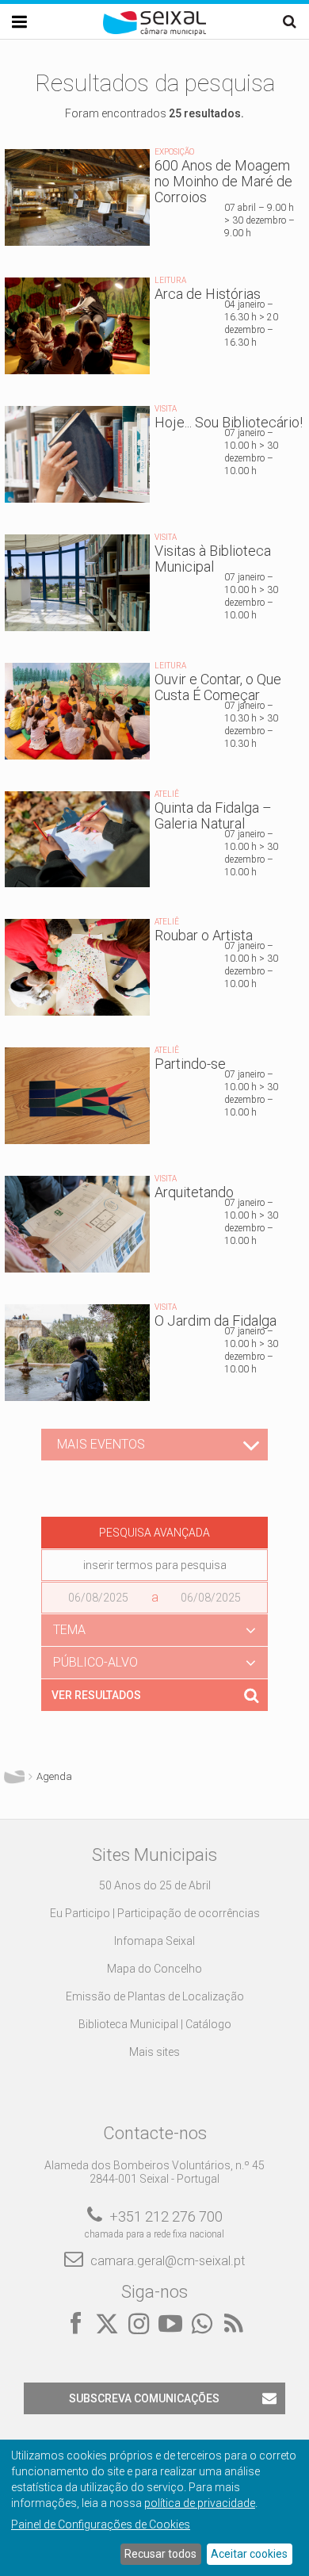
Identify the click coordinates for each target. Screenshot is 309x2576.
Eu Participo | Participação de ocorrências (155, 1913)
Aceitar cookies (249, 2554)
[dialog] (154, 2508)
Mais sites (154, 2052)
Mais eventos (101, 1444)
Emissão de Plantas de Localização (155, 1996)
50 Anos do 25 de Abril (155, 1885)
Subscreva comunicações (144, 2398)
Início (14, 1777)
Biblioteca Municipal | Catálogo (155, 2024)
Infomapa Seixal (154, 1941)
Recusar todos (160, 2554)
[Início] (154, 32)
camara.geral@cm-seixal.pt (168, 2261)
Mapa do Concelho (154, 1969)
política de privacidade (200, 2503)
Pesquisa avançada (154, 1533)
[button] (154, 1630)
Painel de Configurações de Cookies (101, 2524)
